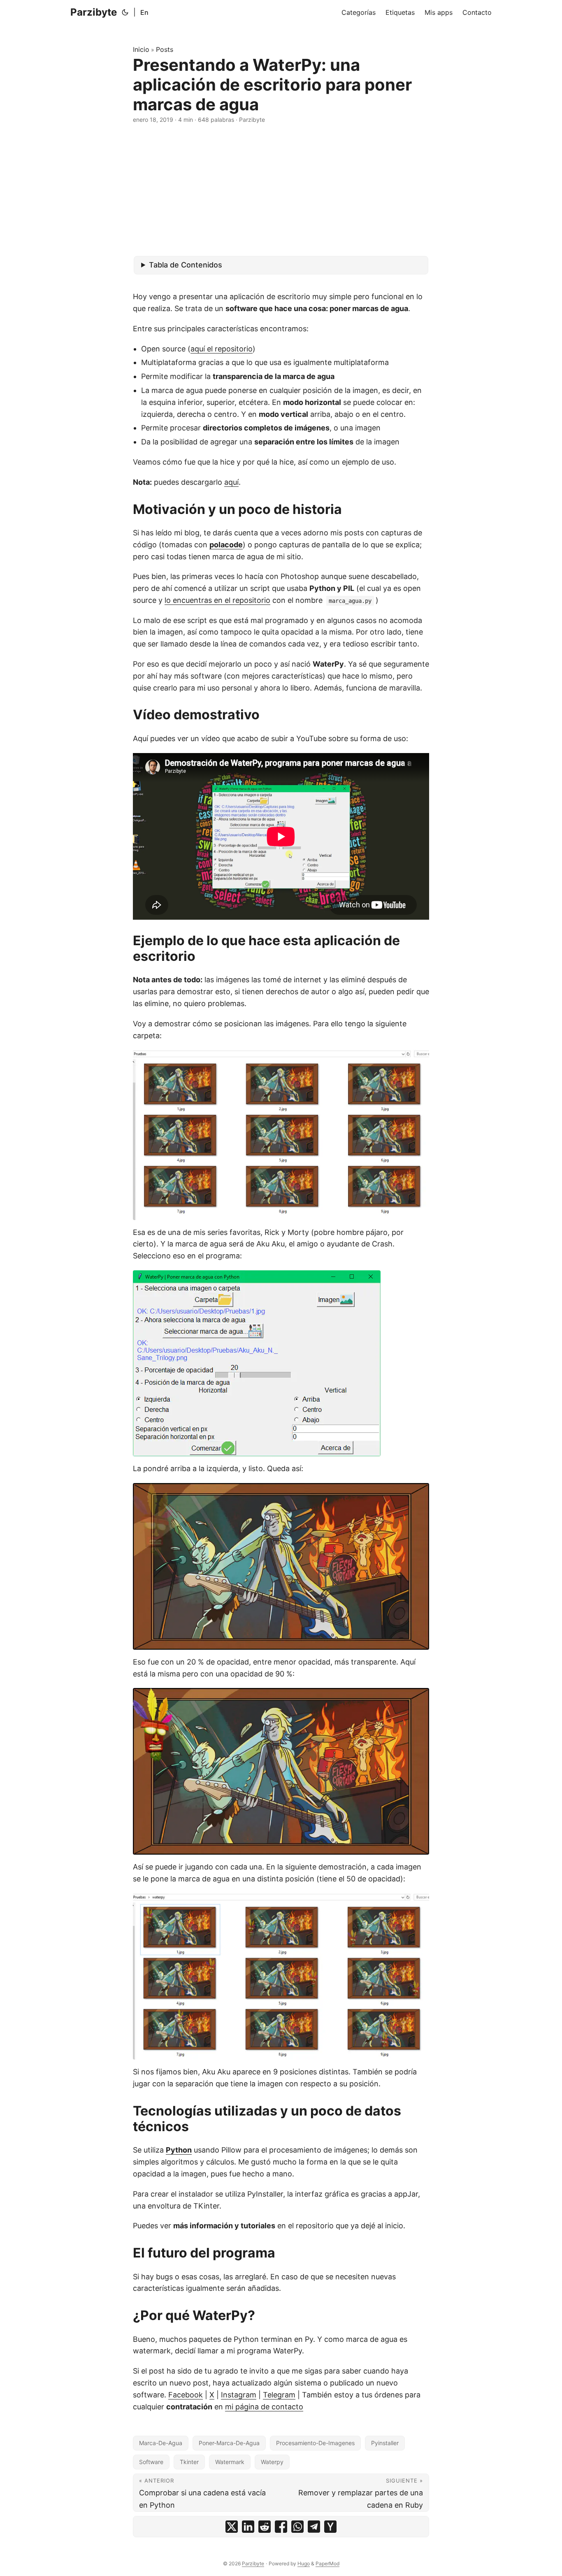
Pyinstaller (385, 2443)
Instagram (239, 2395)
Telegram (279, 2395)
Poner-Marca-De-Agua (229, 2443)
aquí (231, 482)
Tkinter (189, 2462)
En (144, 12)
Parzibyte (94, 12)
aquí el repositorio (222, 349)
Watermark (230, 2462)
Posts (165, 49)
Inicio (141, 49)
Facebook (186, 2395)
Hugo (304, 2563)
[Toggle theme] (125, 12)
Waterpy (272, 2462)
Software (151, 2462)
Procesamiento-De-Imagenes (315, 2443)
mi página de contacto (264, 2407)
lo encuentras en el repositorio (217, 600)
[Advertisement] (281, 190)
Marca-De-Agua (161, 2443)
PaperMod (327, 2563)
